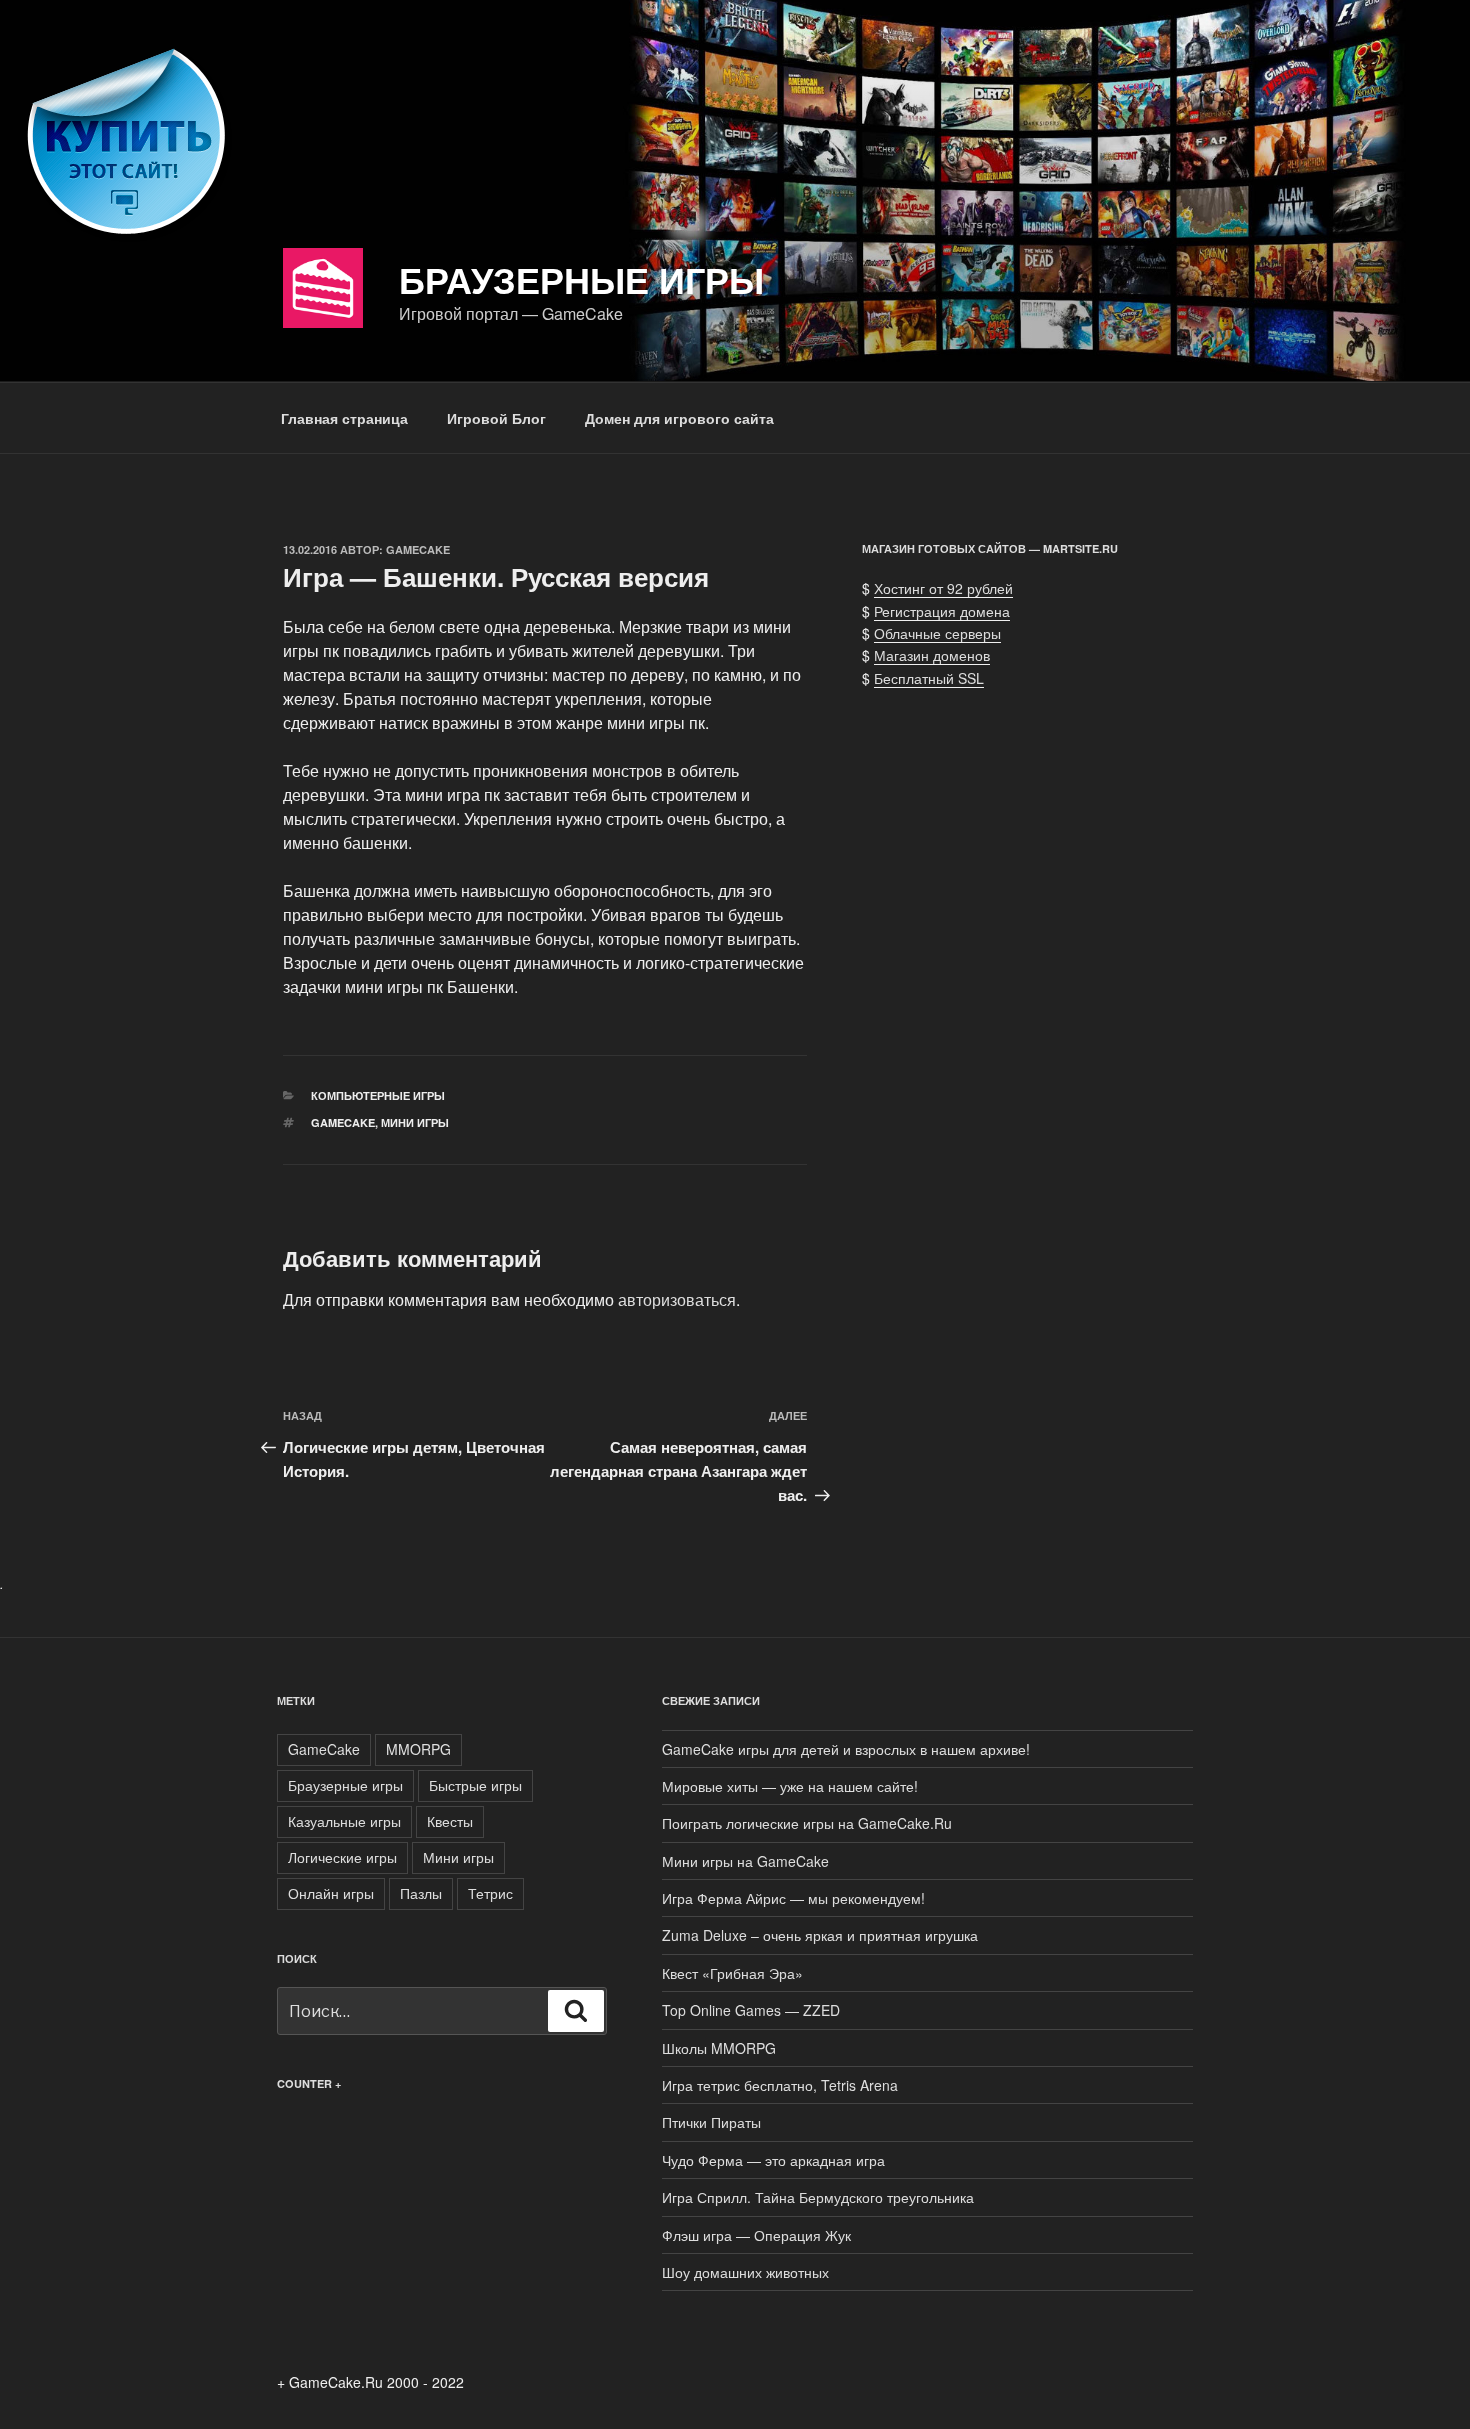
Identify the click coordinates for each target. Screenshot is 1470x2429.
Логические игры (342, 1857)
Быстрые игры (475, 1785)
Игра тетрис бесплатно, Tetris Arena (780, 2085)
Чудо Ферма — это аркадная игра (773, 2160)
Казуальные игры (344, 1821)
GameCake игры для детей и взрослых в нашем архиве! (846, 1749)
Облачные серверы (937, 633)
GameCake (418, 549)
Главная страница (344, 418)
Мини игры (415, 1122)
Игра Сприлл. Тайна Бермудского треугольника (818, 2197)
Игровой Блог (496, 418)
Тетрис (490, 1893)
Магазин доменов (932, 655)
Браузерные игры (345, 1785)
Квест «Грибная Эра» (732, 1973)
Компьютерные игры (378, 1095)
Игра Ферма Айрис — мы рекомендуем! (793, 1898)
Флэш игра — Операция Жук (756, 2235)
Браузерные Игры (581, 279)
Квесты (450, 1821)
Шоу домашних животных (745, 2272)
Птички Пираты (711, 2122)
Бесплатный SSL (929, 678)
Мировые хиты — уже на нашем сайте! (790, 1786)
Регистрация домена (942, 611)
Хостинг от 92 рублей (943, 588)
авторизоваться (677, 1299)
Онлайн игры (331, 1893)
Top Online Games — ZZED (751, 2010)
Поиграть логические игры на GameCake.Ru (807, 1823)
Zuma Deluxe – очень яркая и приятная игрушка (820, 1935)
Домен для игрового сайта (679, 418)
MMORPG (418, 1749)
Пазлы (421, 1893)
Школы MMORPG (719, 2048)
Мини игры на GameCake (745, 1861)
